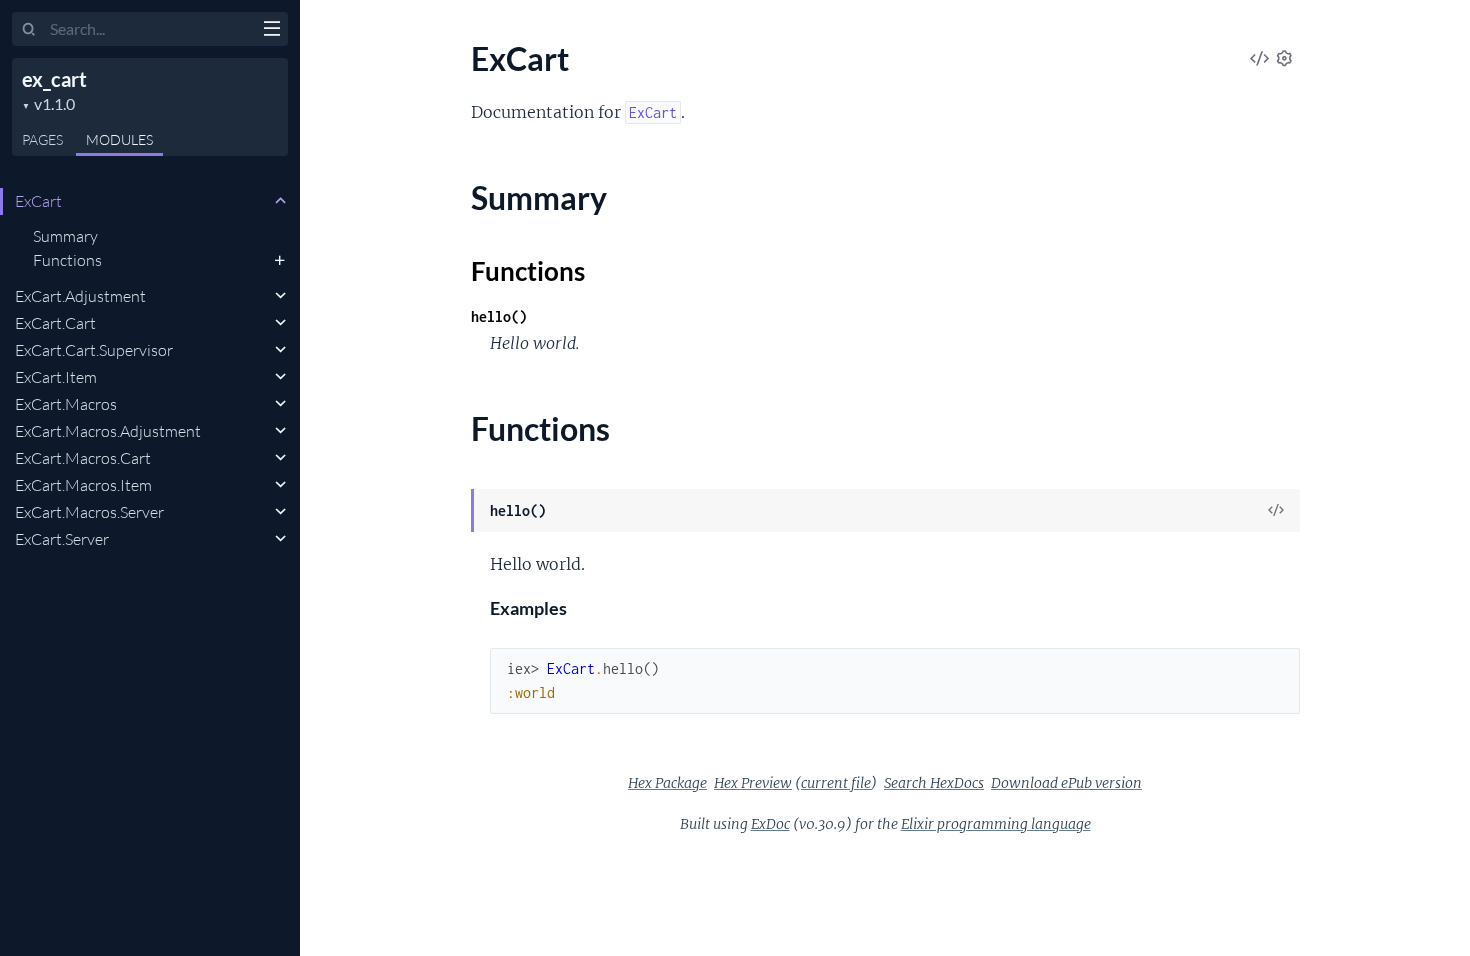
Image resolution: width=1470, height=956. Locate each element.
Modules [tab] (119, 139)
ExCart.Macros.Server (89, 512)
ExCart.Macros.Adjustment (108, 431)
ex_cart (54, 79)
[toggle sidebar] (271, 31)
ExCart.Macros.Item (83, 485)
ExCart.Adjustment (80, 296)
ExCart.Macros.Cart (83, 458)
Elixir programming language (996, 824)
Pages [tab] (42, 139)
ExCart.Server (62, 539)
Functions (67, 260)
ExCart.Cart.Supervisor (94, 350)
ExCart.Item (56, 377)
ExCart (38, 201)
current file (836, 783)
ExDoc (770, 824)
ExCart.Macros (66, 404)
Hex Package (667, 783)
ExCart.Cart (55, 323)
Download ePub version (1066, 783)
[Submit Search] (29, 30)
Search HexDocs (934, 783)
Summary (65, 236)
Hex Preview (753, 783)
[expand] (280, 201)
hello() (499, 316)
